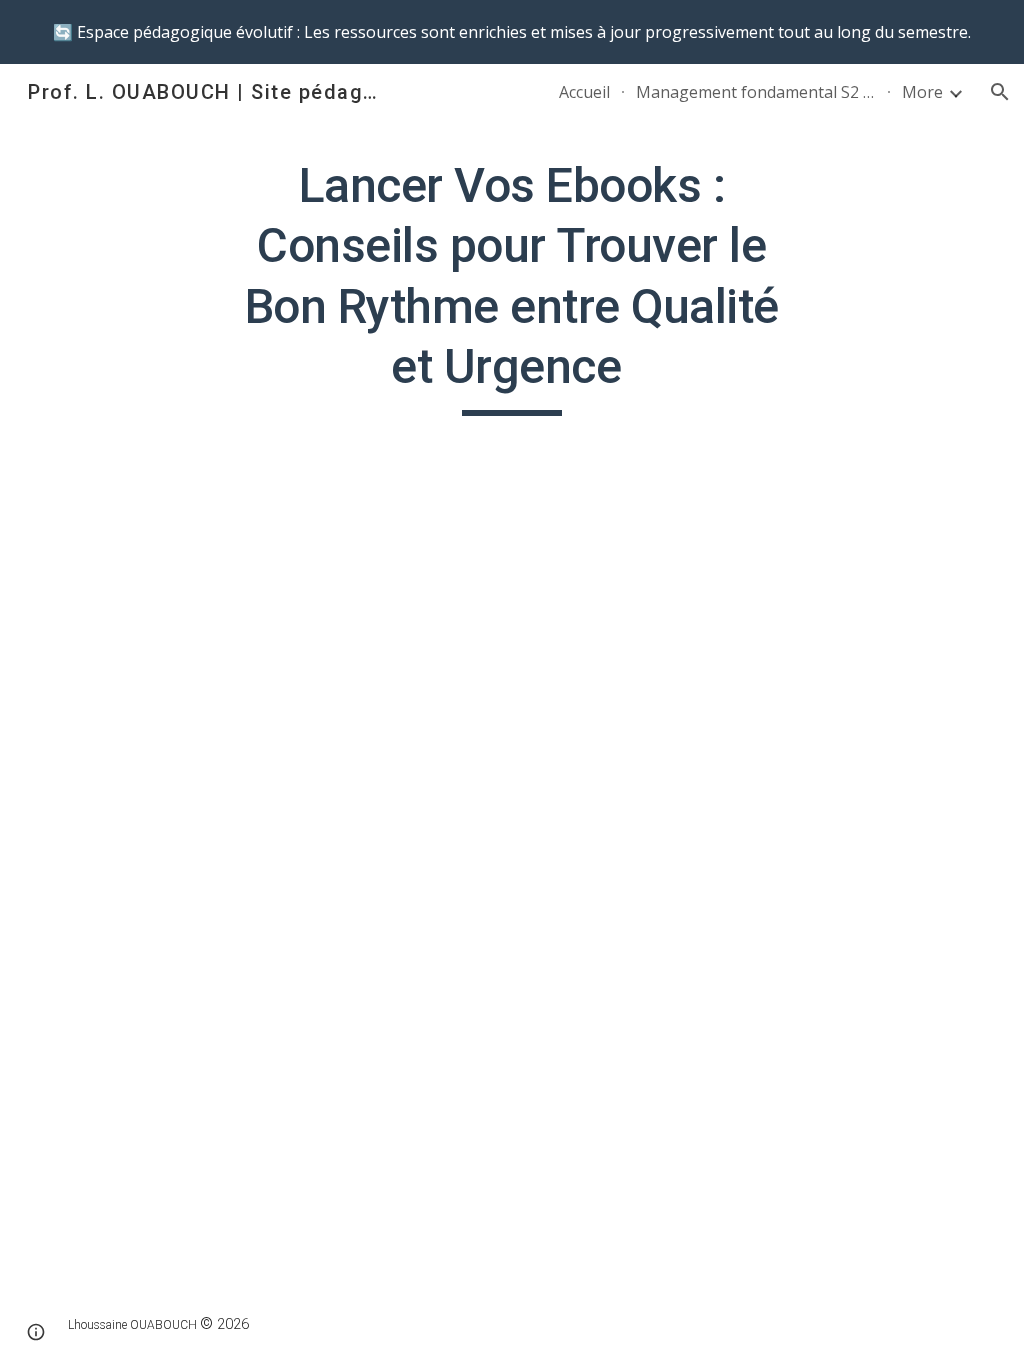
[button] (1000, 92)
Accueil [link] (584, 92)
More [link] (922, 92)
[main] (511, 286)
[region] (512, 32)
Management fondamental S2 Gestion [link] (756, 92)
